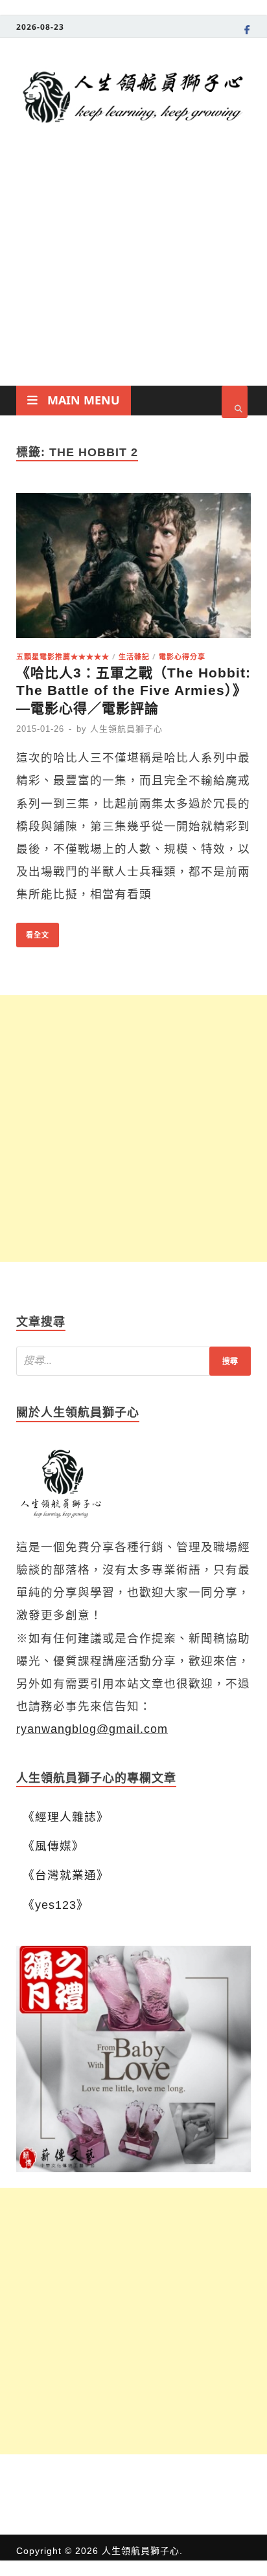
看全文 (33, 931)
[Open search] (235, 402)
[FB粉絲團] (248, 32)
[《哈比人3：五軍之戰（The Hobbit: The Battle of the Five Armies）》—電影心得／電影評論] (133, 569)
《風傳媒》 (53, 1846)
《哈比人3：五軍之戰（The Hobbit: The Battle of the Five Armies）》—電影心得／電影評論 (133, 690)
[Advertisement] (133, 281)
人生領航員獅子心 (126, 729)
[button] (133, 2059)
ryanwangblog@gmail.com (92, 1729)
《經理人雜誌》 (66, 1817)
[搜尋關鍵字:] (133, 1361)
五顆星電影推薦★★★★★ (63, 656)
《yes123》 (56, 1905)
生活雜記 (134, 656)
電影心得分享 (182, 656)
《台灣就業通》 (66, 1875)
